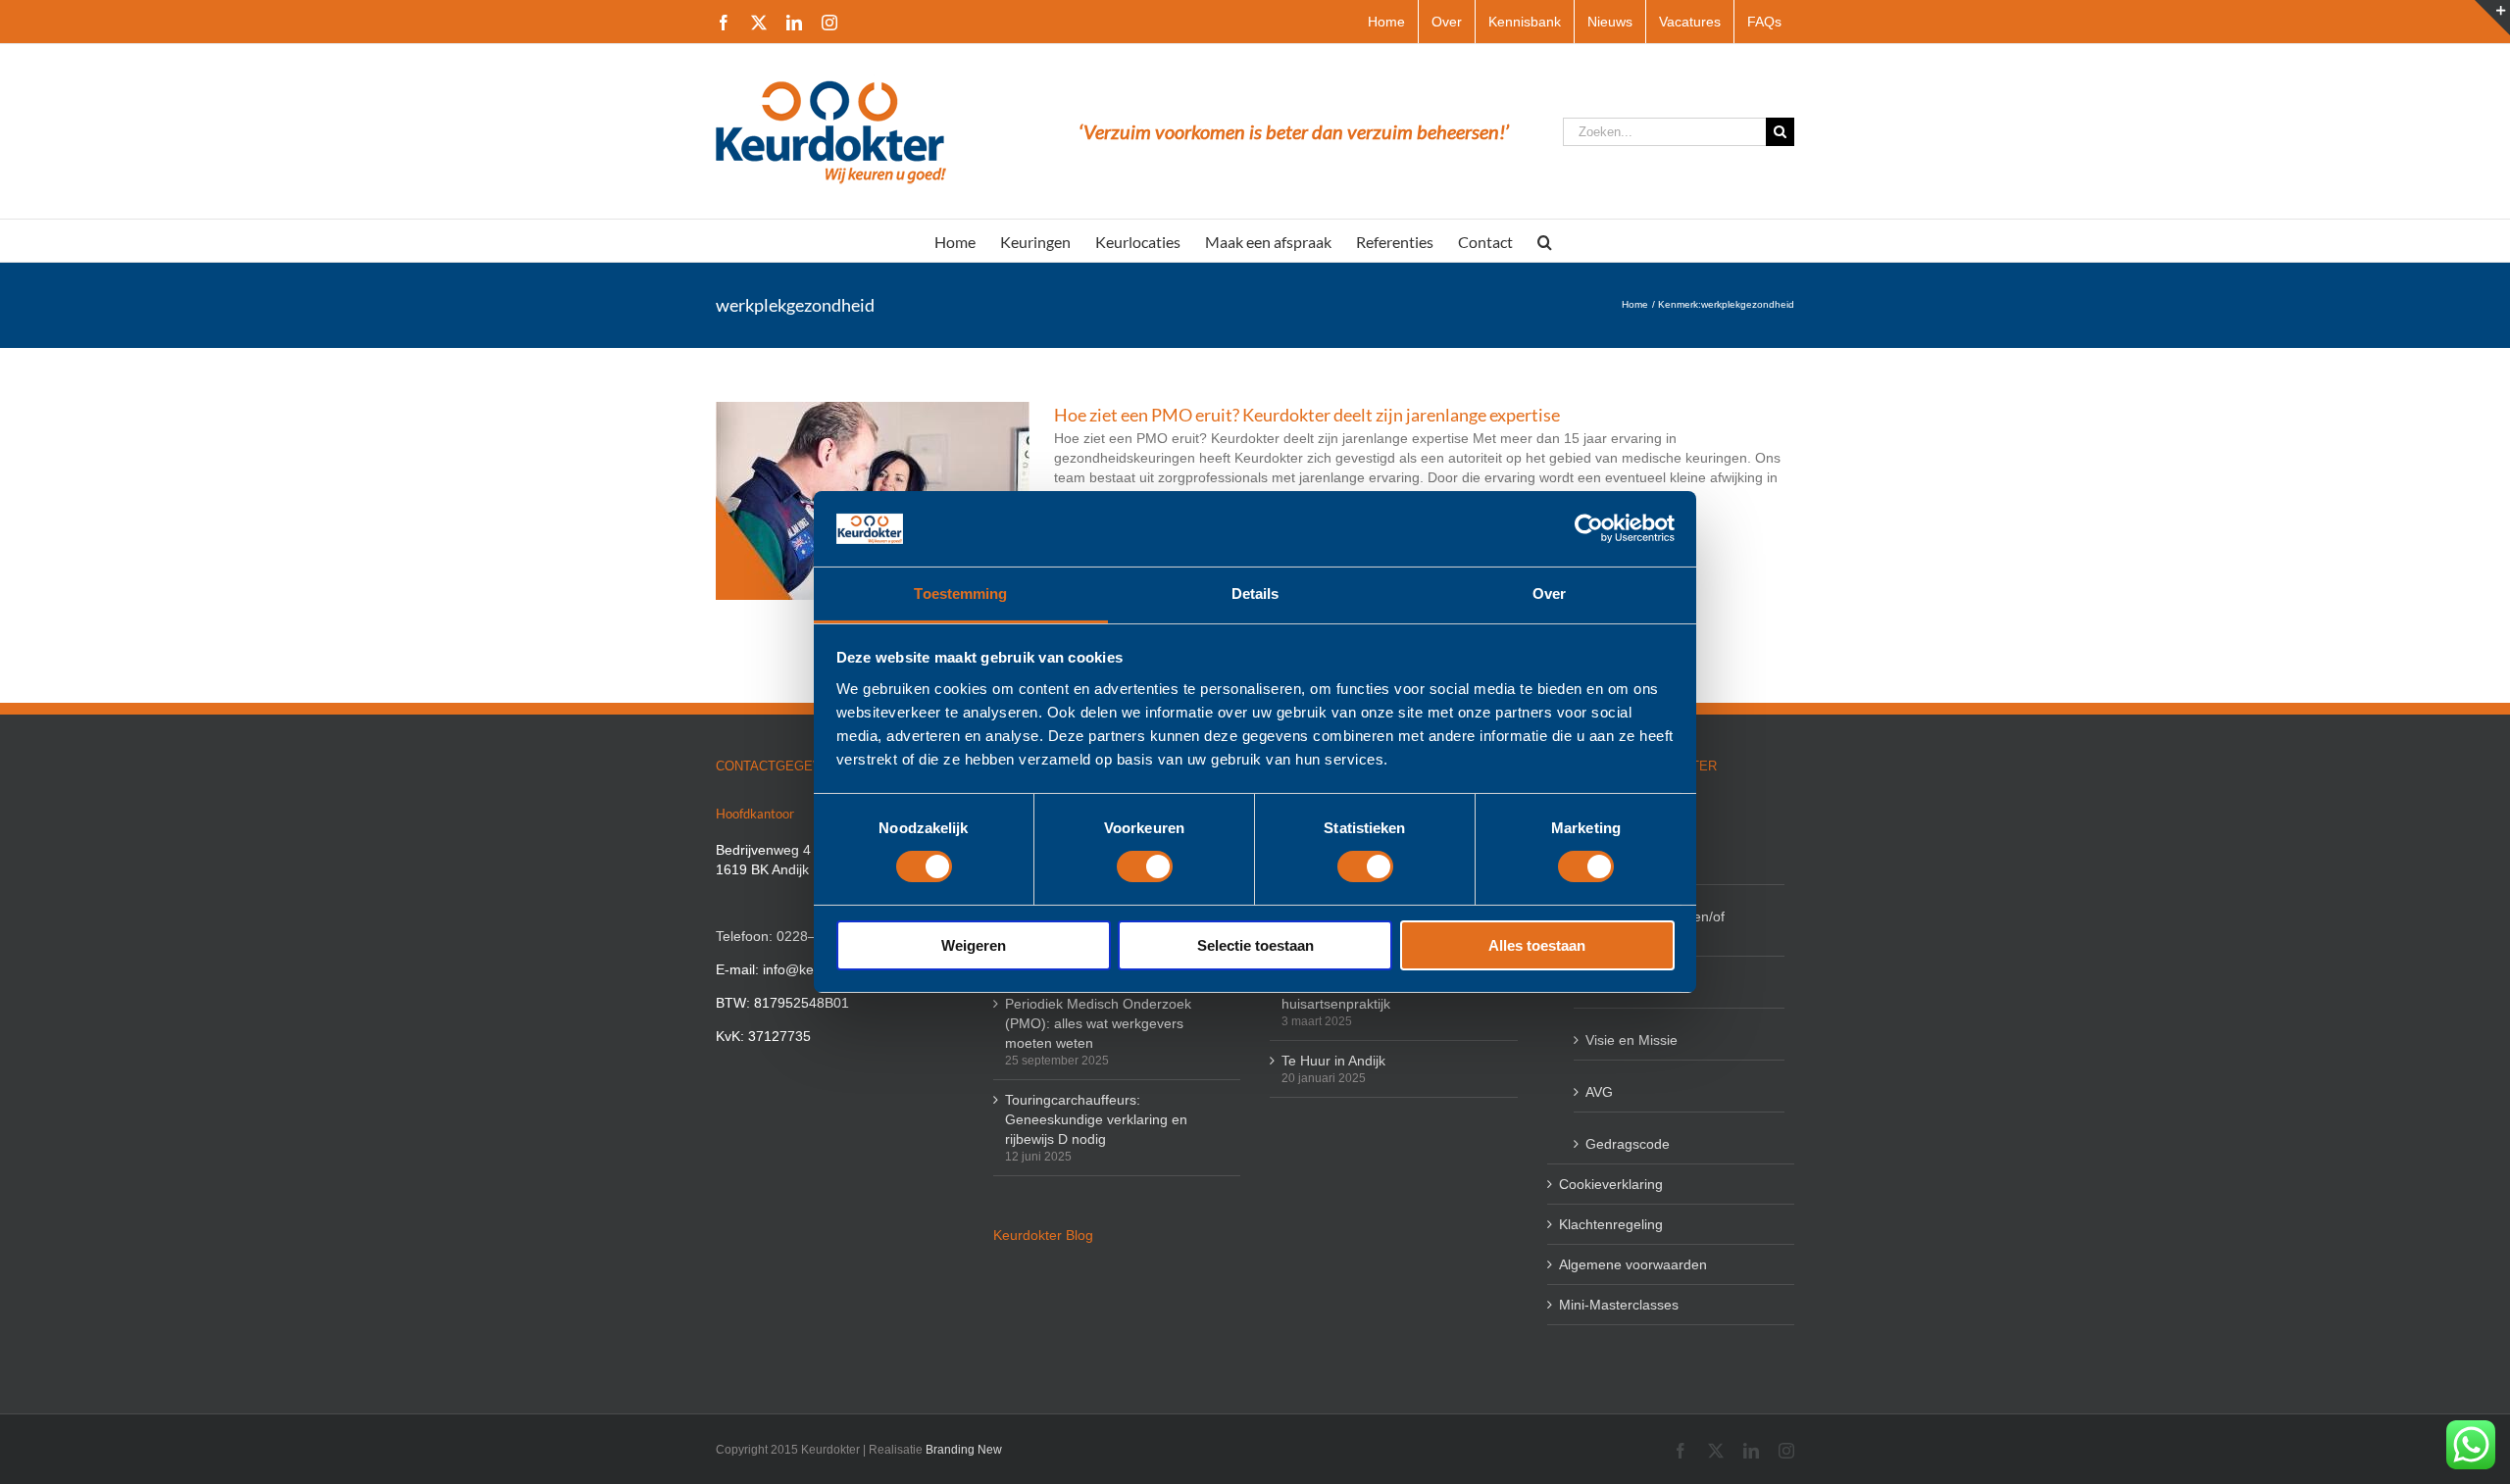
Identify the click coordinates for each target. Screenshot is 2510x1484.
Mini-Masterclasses (1619, 1305)
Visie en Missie (1631, 1040)
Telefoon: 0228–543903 (789, 936)
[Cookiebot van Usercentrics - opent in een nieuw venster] (1589, 528)
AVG (1599, 1092)
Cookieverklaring (1611, 1184)
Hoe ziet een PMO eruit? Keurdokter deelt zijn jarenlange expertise (1307, 415)
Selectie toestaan (1255, 945)
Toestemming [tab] (960, 594)
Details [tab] (1255, 594)
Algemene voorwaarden (1633, 1264)
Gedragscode (1628, 1144)
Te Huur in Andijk (1333, 1061)
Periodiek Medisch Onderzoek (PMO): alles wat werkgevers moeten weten (1098, 1023)
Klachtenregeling (1611, 1224)
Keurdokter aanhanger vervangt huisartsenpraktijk (1380, 994)
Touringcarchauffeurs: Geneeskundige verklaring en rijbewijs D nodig (1096, 1119)
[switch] (1145, 866)
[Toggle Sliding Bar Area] (2492, 18)
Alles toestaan (1537, 945)
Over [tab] (1549, 594)
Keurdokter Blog (1043, 1235)
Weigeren (974, 945)
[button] (1545, 241)
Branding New (964, 1450)
